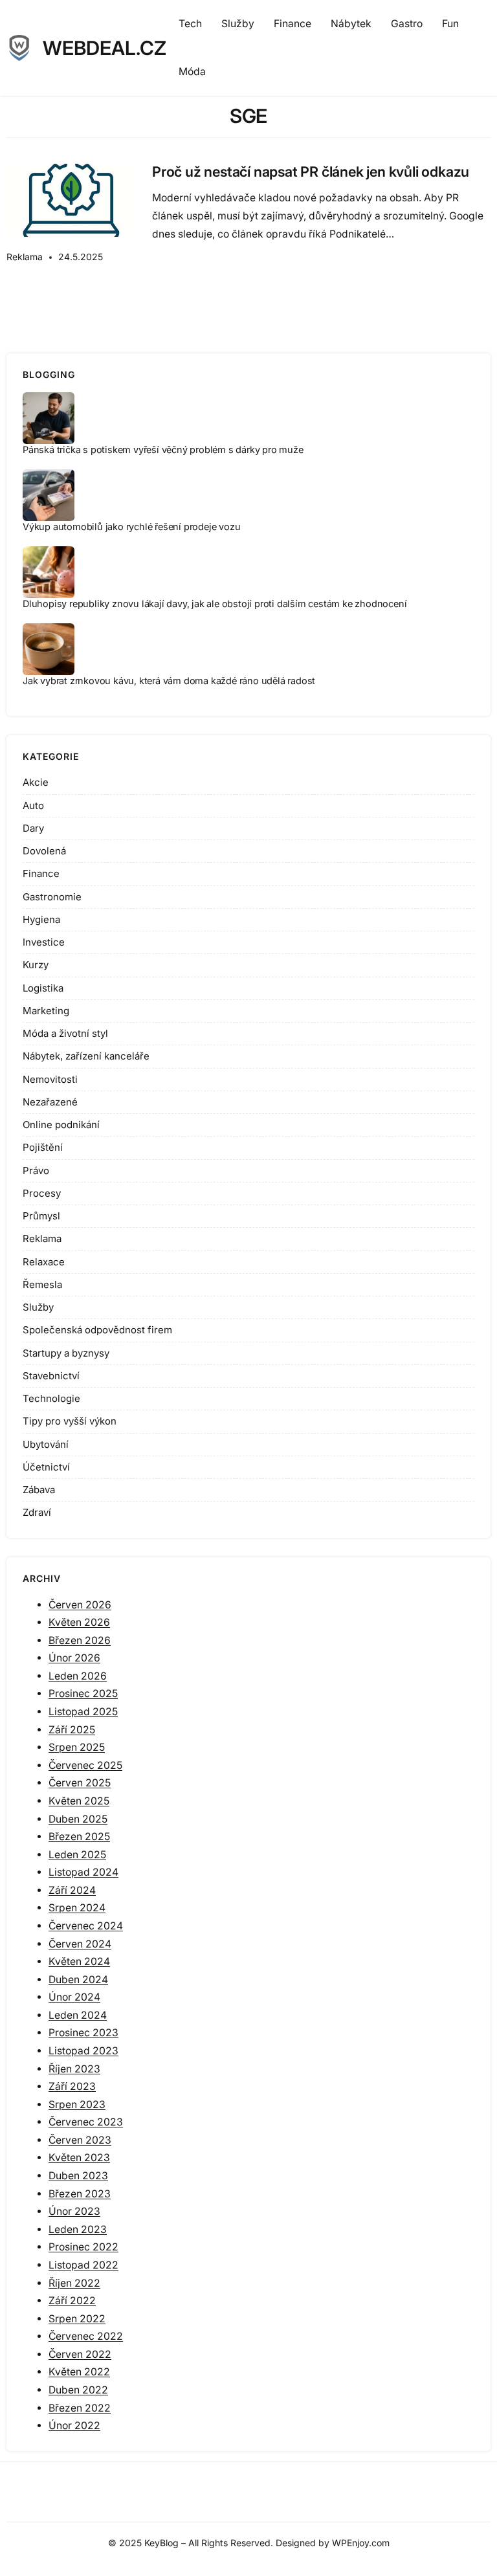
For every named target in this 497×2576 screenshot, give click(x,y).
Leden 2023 (78, 2229)
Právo (36, 1171)
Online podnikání (61, 1125)
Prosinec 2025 (83, 1693)
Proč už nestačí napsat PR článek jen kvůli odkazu (311, 172)
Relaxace (44, 1262)
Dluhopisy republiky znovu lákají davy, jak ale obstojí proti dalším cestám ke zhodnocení (215, 604)
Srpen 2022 (77, 2319)
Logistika (43, 988)
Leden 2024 (78, 2015)
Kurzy (36, 965)
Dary (33, 828)
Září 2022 (72, 2301)
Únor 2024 (74, 1997)
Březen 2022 (80, 2408)
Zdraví (37, 1512)
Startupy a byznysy (66, 1353)
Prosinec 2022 (83, 2247)
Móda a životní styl (65, 1033)
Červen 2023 (80, 2140)
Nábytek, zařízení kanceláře (86, 1056)
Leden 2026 (78, 1676)
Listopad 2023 (83, 2051)
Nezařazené (50, 1102)
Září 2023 (72, 2086)
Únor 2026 (74, 1658)
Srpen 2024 (77, 1908)
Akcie (36, 782)
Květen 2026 (79, 1622)
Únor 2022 (74, 2426)
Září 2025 (72, 1730)
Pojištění (43, 1147)
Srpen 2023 (77, 2104)
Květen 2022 (79, 2372)
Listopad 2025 (83, 1712)
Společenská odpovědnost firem (97, 1330)
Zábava (39, 1490)
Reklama (25, 257)
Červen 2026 (80, 1605)
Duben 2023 (78, 2176)
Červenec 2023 (86, 2122)
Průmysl (41, 1216)
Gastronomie (52, 897)
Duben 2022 (78, 2390)
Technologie (51, 1398)
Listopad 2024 (83, 1872)
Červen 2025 (80, 1783)
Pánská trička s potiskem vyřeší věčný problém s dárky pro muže (163, 450)
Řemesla (42, 1284)
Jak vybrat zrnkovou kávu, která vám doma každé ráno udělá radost (169, 681)
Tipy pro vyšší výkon (70, 1421)
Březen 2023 (80, 2194)
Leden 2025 (77, 1855)
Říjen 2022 (74, 2283)
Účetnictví (46, 1467)
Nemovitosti (50, 1079)
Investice (44, 942)
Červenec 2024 (86, 1926)
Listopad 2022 (83, 2265)
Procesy (42, 1193)
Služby (38, 1307)
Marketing (46, 1011)
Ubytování (46, 1444)
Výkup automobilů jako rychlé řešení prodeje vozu (131, 527)
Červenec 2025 (85, 1765)
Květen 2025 (79, 1801)
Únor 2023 (74, 2211)
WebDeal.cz (105, 48)
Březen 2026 (80, 1640)
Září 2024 (72, 1890)
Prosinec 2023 (83, 2033)
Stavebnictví (51, 1376)
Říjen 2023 (74, 2069)
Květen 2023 (79, 2158)
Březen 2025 (79, 1837)
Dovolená (44, 851)
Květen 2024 (79, 1961)
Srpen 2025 (77, 1747)
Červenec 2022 (86, 2336)
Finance (41, 873)
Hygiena (41, 919)
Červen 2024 (80, 1944)
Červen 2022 (80, 2354)
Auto (33, 805)
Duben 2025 (78, 1819)
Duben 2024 (78, 1980)
